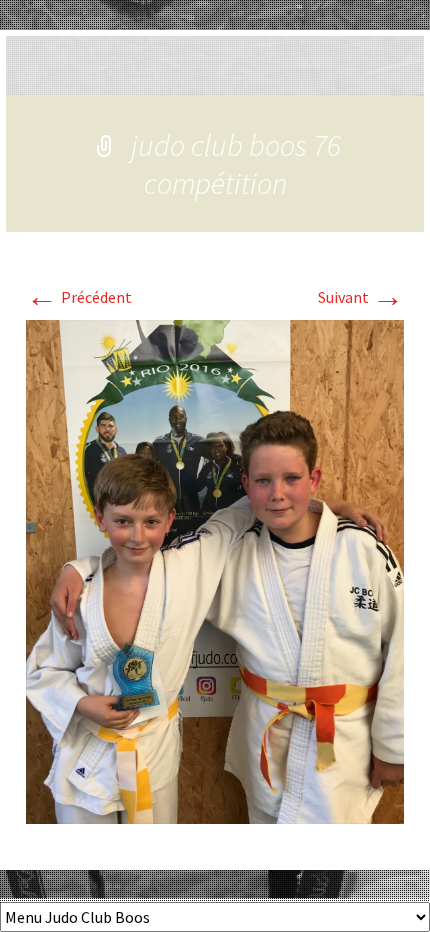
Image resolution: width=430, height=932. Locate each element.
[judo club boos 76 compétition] (215, 570)
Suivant (361, 297)
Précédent (79, 297)
